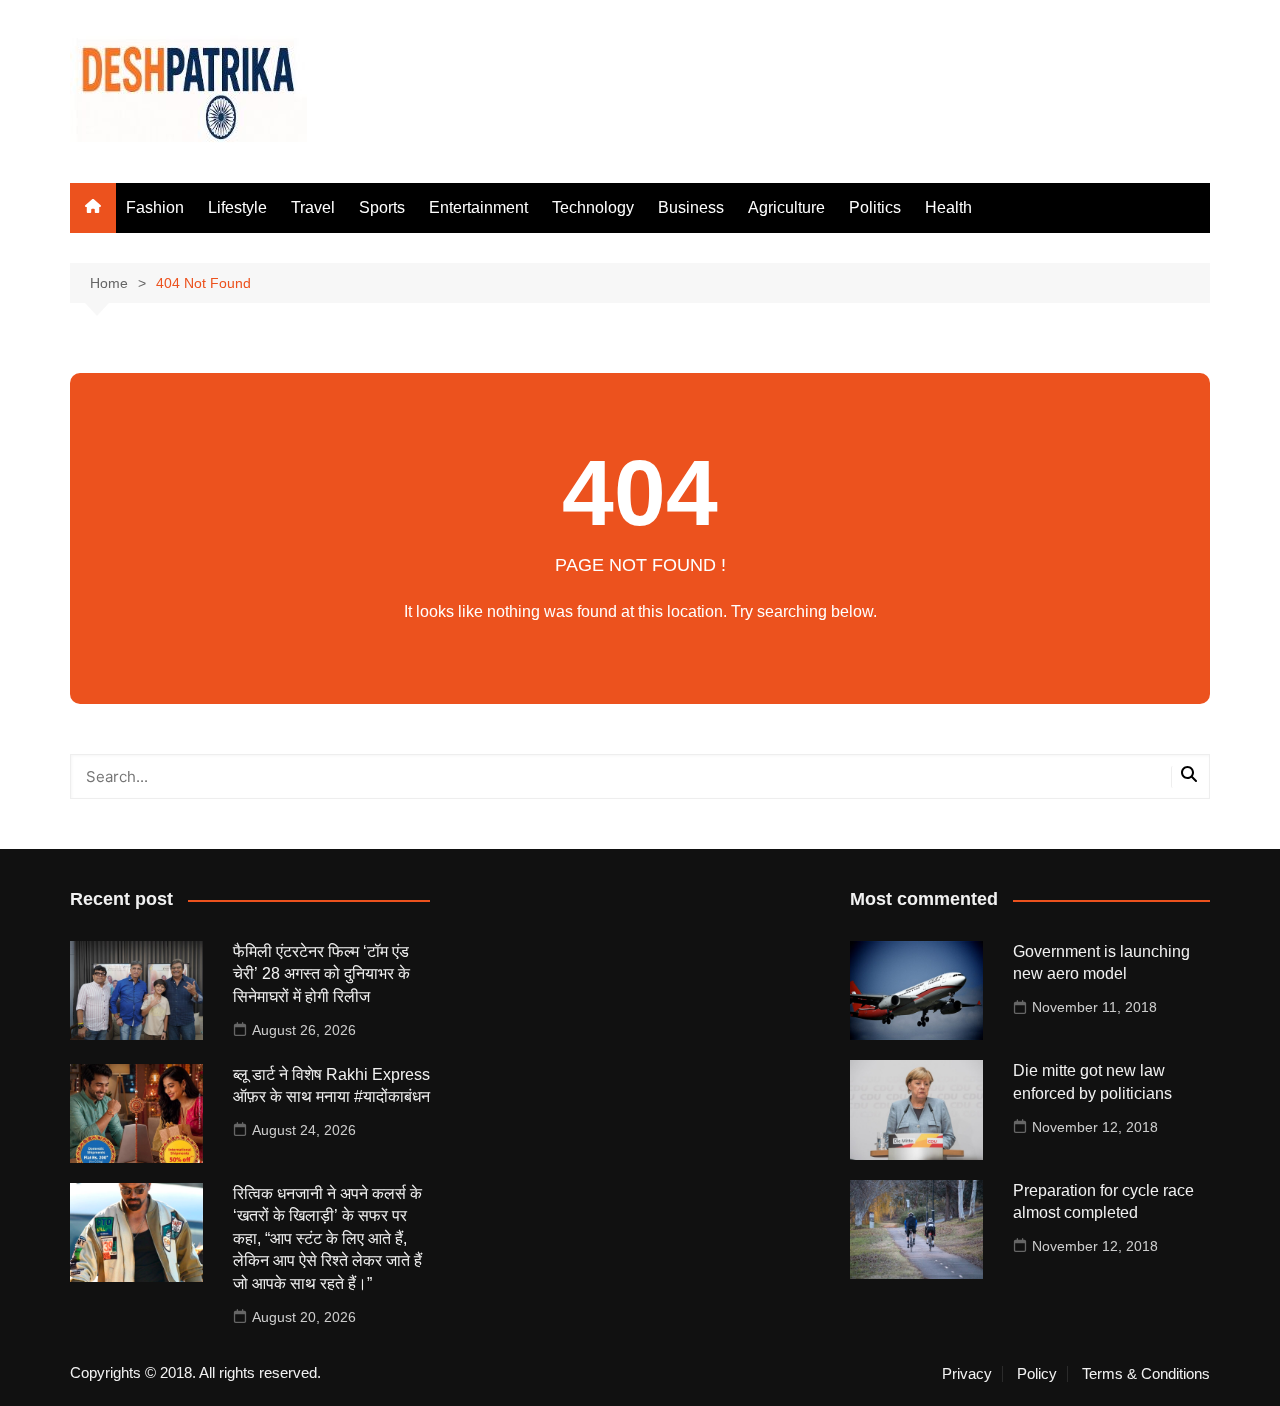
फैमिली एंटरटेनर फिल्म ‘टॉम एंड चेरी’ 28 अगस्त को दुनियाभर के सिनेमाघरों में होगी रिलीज (321, 974)
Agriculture (786, 207)
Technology (593, 207)
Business (691, 207)
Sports (382, 207)
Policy (1037, 1374)
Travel (313, 207)
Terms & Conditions (1146, 1374)
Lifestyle (237, 207)
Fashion (155, 207)
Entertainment (478, 207)
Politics (875, 207)
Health (948, 207)
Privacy (967, 1374)
